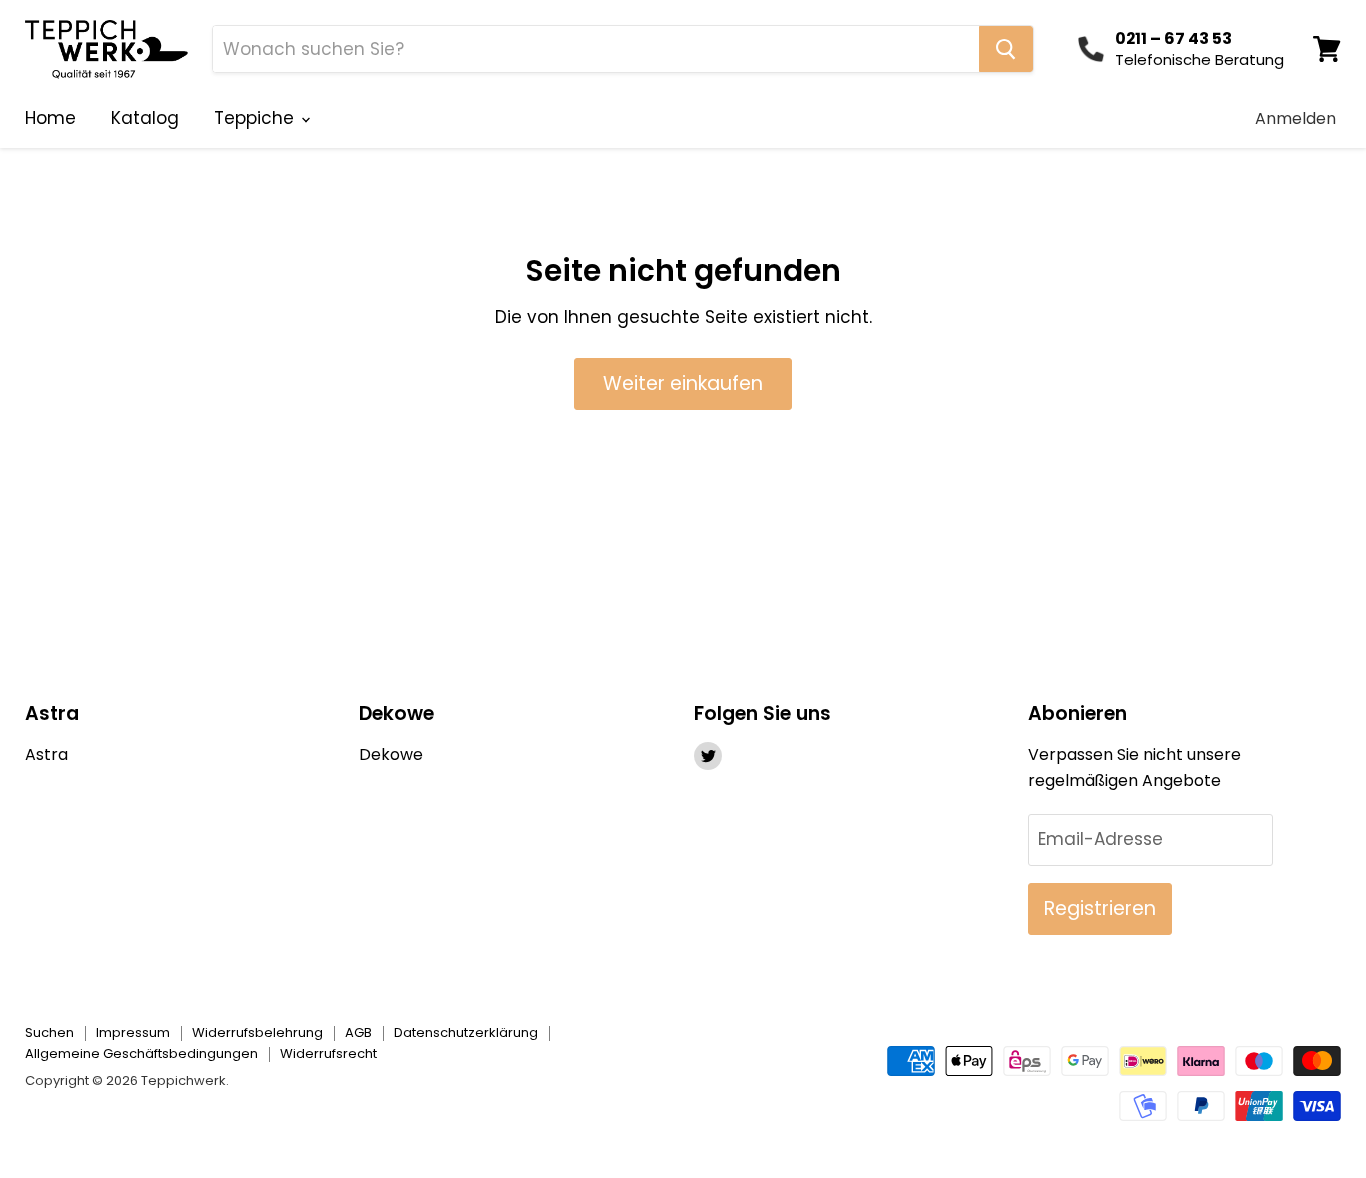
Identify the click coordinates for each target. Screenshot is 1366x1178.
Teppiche (256, 118)
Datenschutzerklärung (466, 1032)
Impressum (133, 1032)
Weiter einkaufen (683, 383)
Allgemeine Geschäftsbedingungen (141, 1053)
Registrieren (1100, 908)
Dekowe (391, 754)
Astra (46, 754)
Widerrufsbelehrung (257, 1032)
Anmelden (1295, 118)
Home (50, 118)
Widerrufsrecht (328, 1053)
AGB (358, 1032)
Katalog (145, 118)
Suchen (49, 1032)
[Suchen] (1006, 49)
